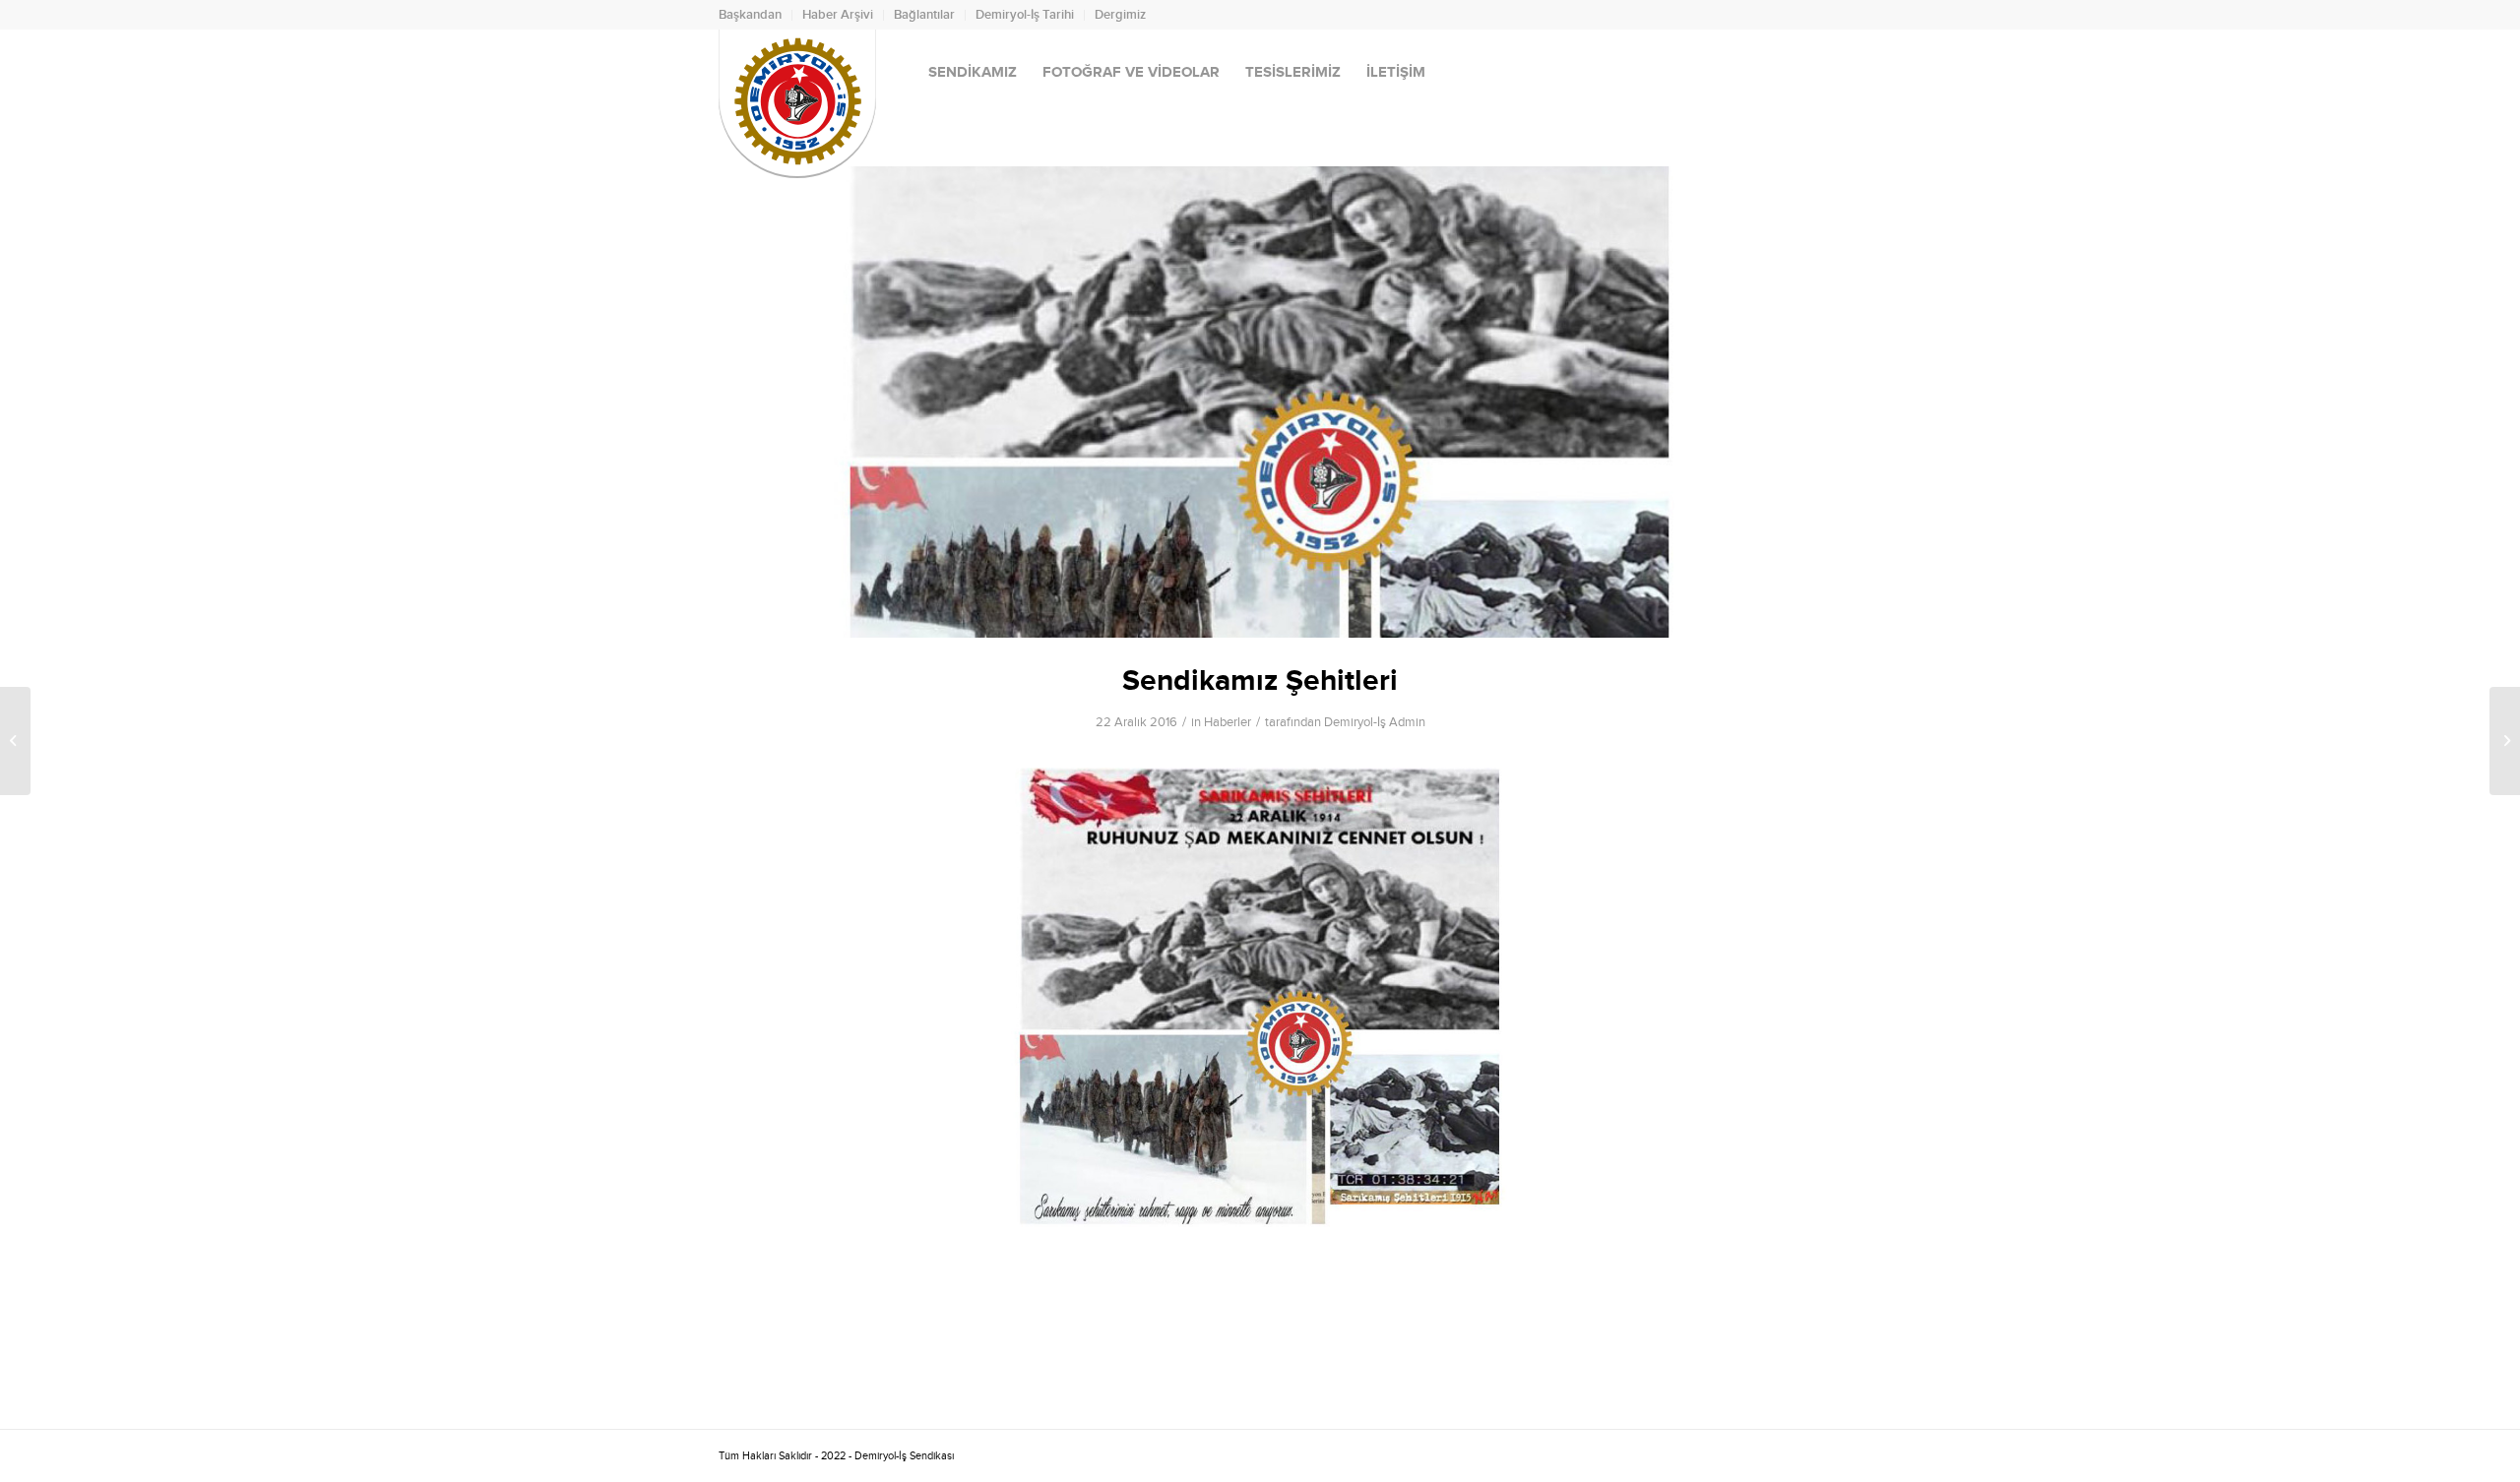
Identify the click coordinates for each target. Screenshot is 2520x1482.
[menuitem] (756, 15)
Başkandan (750, 15)
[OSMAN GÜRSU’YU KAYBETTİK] (2505, 741)
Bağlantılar (924, 15)
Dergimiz (1120, 15)
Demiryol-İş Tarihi (1025, 15)
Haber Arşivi (838, 15)
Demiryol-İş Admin (1375, 722)
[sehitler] (1260, 402)
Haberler (1228, 722)
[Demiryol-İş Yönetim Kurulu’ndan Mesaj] (15, 741)
